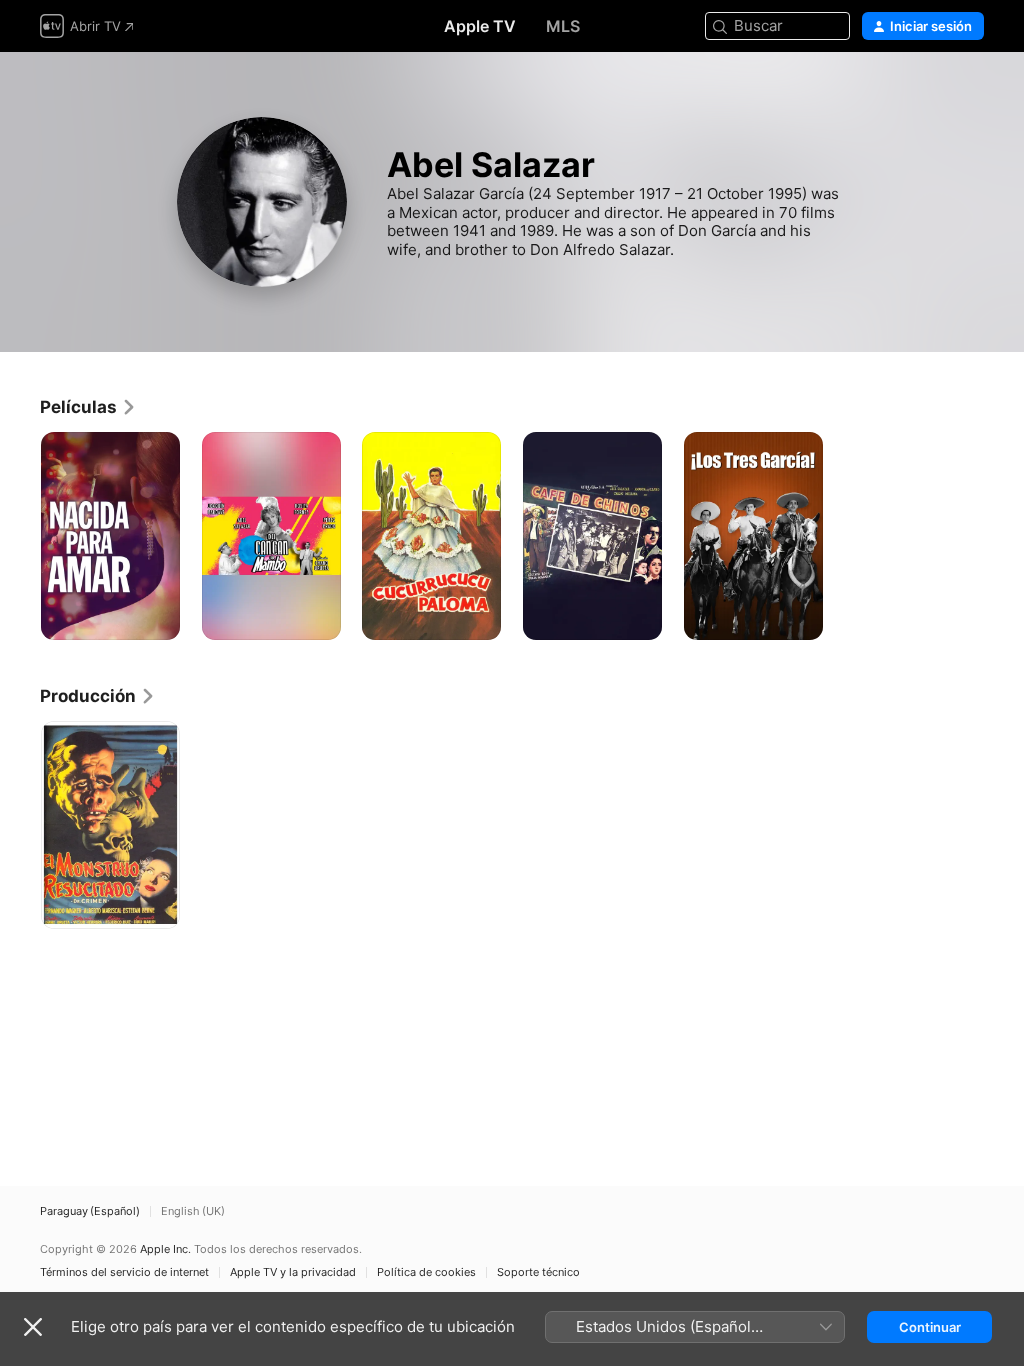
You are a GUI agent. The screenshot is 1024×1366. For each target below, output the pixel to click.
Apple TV (480, 26)
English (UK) (193, 1211)
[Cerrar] (33, 1327)
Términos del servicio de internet (124, 1272)
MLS (563, 26)
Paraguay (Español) (90, 1211)
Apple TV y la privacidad (293, 1272)
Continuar (930, 1327)
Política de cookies (426, 1272)
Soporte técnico (538, 1272)
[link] (88, 407)
